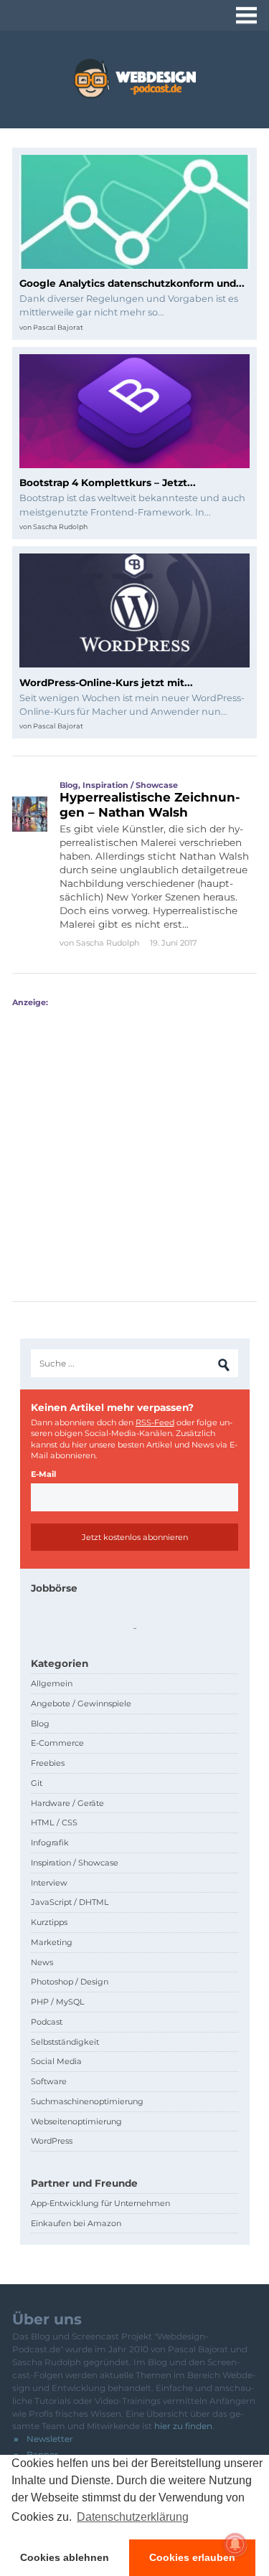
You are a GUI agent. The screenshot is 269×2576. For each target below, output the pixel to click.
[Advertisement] (134, 1142)
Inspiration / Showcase (130, 785)
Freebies (48, 1763)
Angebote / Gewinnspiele (81, 1703)
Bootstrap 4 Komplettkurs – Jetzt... (108, 483)
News (42, 1962)
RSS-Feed (155, 1422)
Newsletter (50, 2439)
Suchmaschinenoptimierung (87, 2101)
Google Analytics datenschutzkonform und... (132, 283)
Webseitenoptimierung (76, 2121)
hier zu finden (183, 2426)
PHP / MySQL (58, 2002)
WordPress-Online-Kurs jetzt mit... (106, 683)
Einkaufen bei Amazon (76, 2223)
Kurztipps (49, 1922)
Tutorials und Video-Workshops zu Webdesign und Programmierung (135, 79)
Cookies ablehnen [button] (65, 2557)
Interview (49, 1883)
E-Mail (43, 1474)
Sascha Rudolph (60, 527)
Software (49, 2081)
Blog (69, 785)
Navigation (246, 15)
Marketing (52, 1942)
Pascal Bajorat (58, 327)
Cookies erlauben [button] (192, 2557)
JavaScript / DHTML (70, 1902)
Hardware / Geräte (67, 1803)
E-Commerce (57, 1743)
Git (37, 1783)
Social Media (56, 2061)
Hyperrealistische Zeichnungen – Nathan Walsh (150, 804)
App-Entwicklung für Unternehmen (100, 2203)
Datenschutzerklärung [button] (133, 2517)
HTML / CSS (54, 1822)
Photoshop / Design (70, 1982)
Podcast (47, 2022)
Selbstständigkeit (65, 2042)
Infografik (50, 1843)
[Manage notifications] (235, 2544)
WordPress (52, 2141)
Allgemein (52, 1683)
